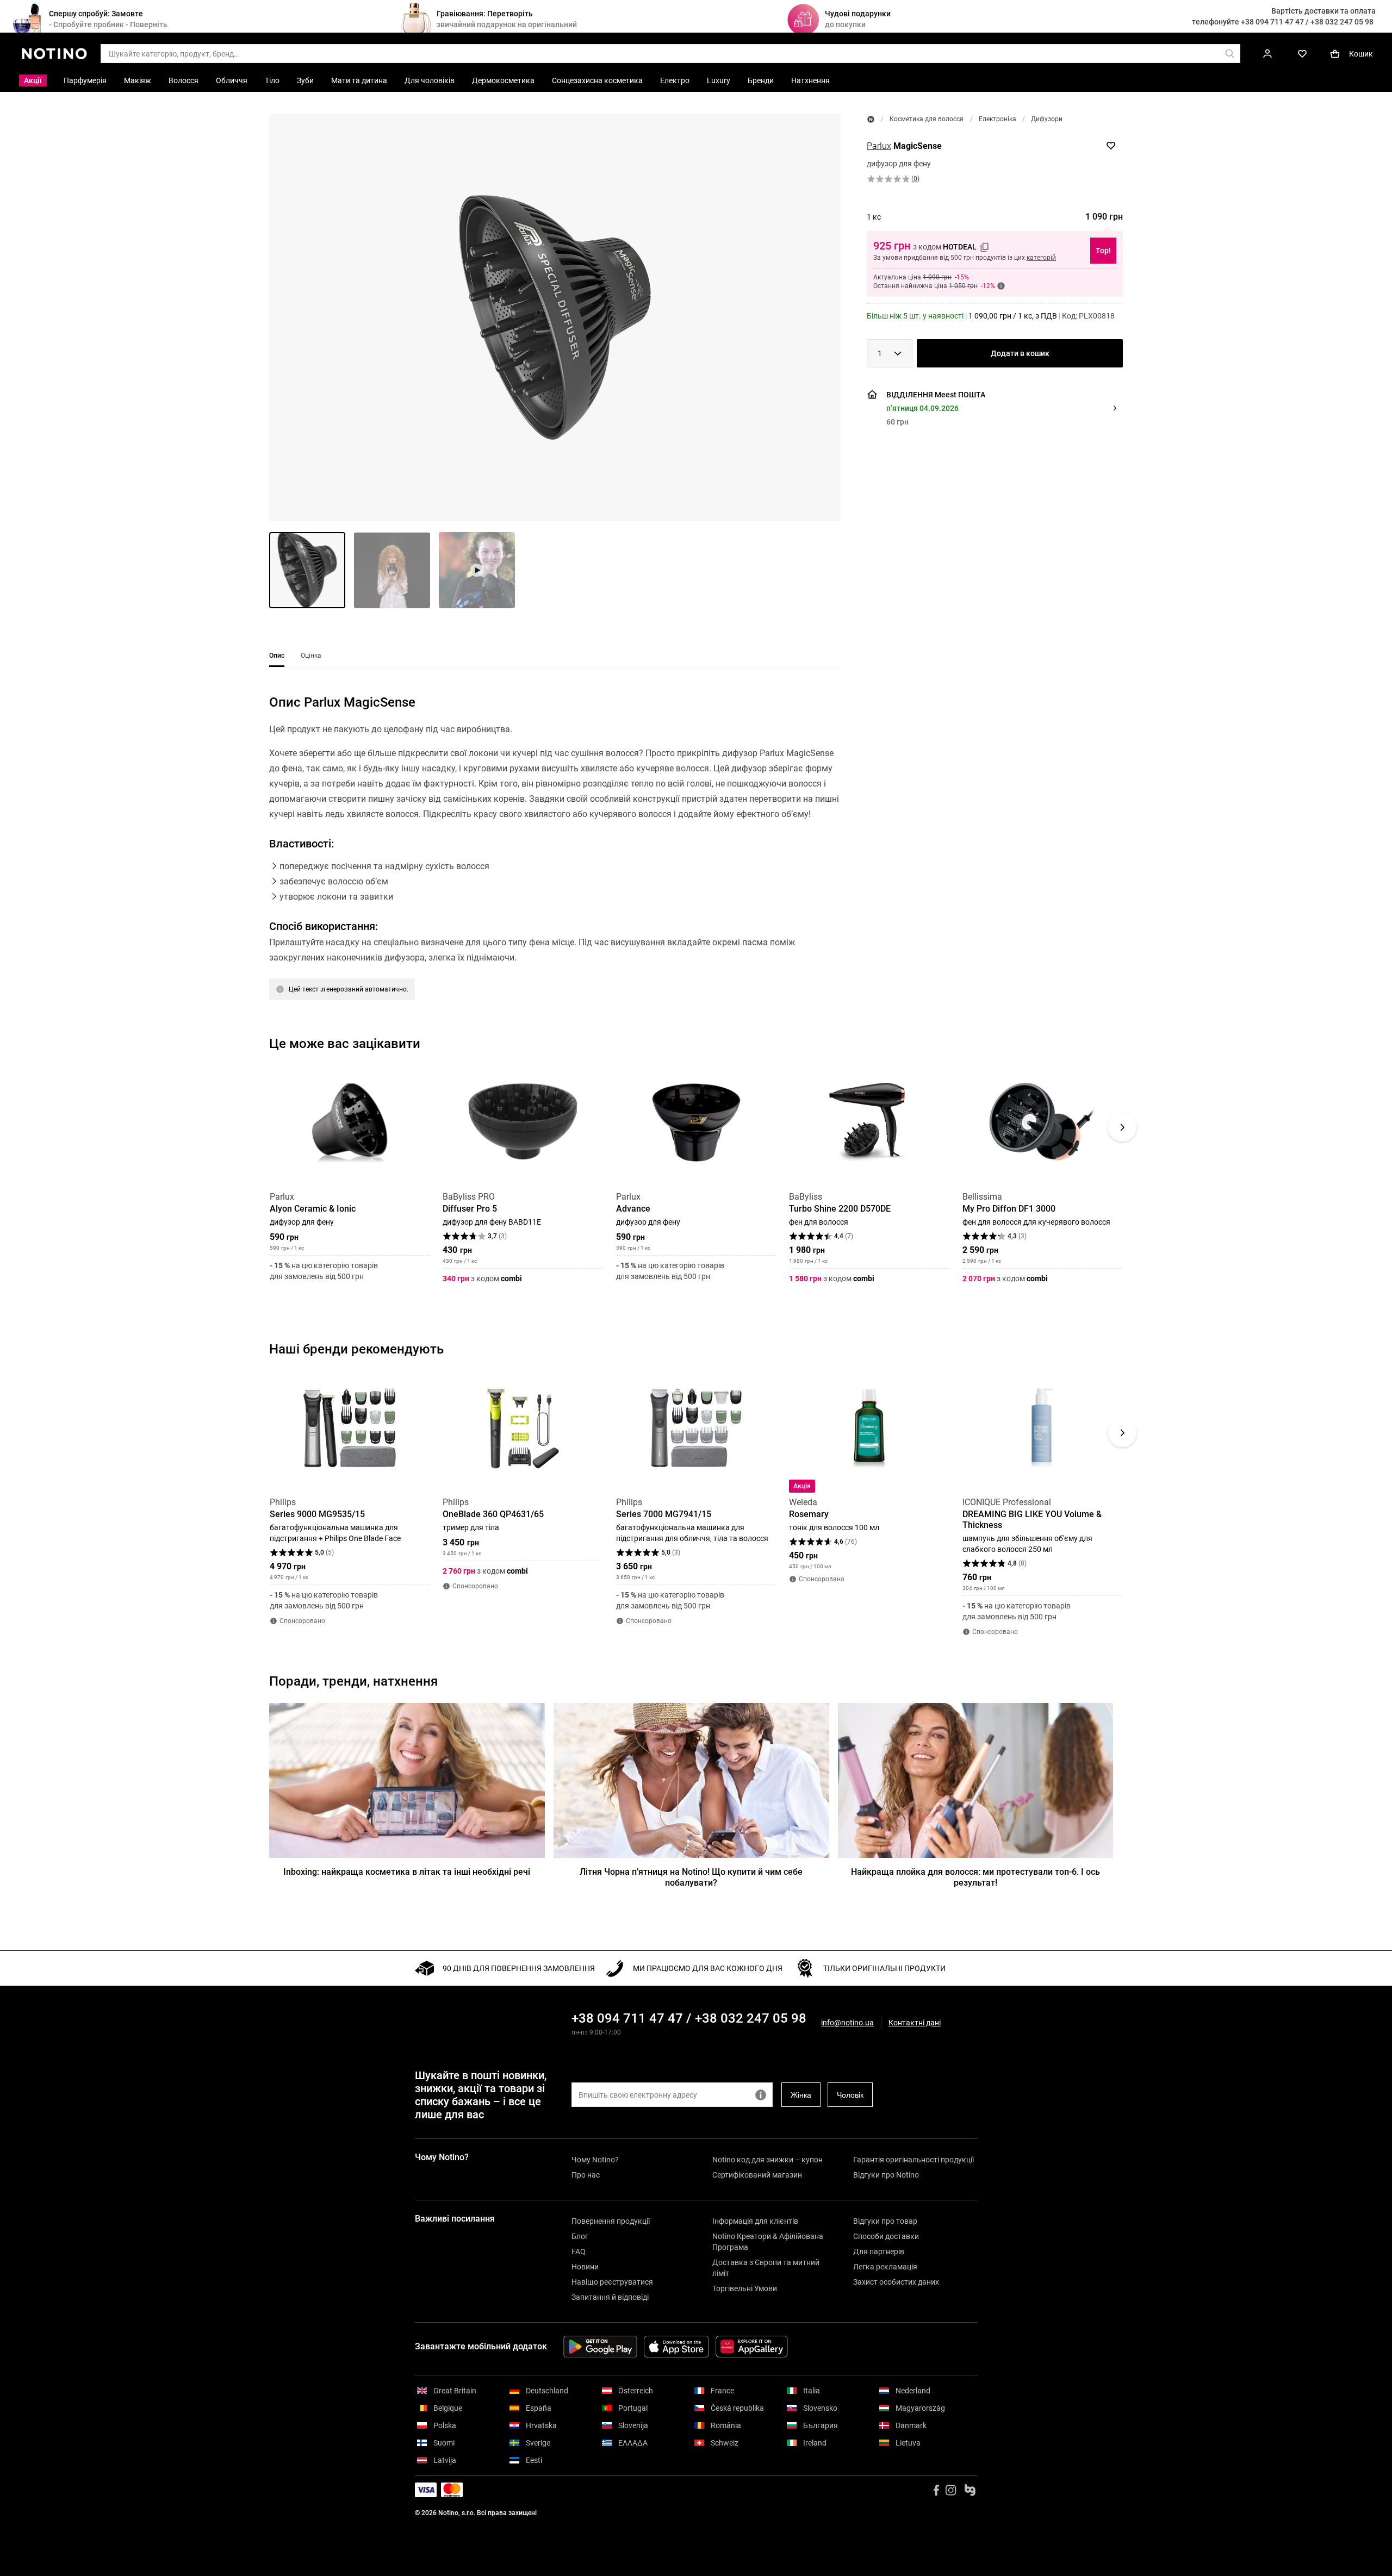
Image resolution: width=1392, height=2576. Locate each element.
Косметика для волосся (927, 119)
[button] (555, 317)
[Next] (1122, 1127)
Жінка (801, 2095)
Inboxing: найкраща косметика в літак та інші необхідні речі (407, 1872)
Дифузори (1047, 119)
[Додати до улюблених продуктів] (1111, 146)
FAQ (579, 2251)
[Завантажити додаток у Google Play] (600, 2347)
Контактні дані (915, 2023)
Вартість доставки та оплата (1323, 11)
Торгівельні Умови (745, 2288)
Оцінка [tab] (311, 656)
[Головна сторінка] (871, 119)
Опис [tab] (277, 656)
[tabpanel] (555, 861)
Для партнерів (879, 2251)
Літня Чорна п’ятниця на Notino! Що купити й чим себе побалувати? (691, 1877)
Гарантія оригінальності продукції (913, 2160)
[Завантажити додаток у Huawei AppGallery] (752, 2347)
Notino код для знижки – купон (768, 2160)
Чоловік (850, 2095)
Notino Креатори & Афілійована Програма (768, 2242)
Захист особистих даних (896, 2282)
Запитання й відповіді (610, 2297)
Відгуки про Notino (886, 2175)
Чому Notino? (595, 2160)
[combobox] (890, 353)
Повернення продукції (611, 2221)
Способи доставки (886, 2236)
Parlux (879, 146)
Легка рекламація (885, 2267)
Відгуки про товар (885, 2221)
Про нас (586, 2175)
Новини (585, 2267)
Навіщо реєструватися (612, 2282)
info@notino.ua (847, 2023)
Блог (580, 2236)
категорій (1041, 258)
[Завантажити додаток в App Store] (676, 2347)
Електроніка (998, 119)
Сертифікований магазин (757, 2175)
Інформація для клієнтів (755, 2221)
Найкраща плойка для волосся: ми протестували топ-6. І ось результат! (975, 1877)
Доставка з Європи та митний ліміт (766, 2268)
